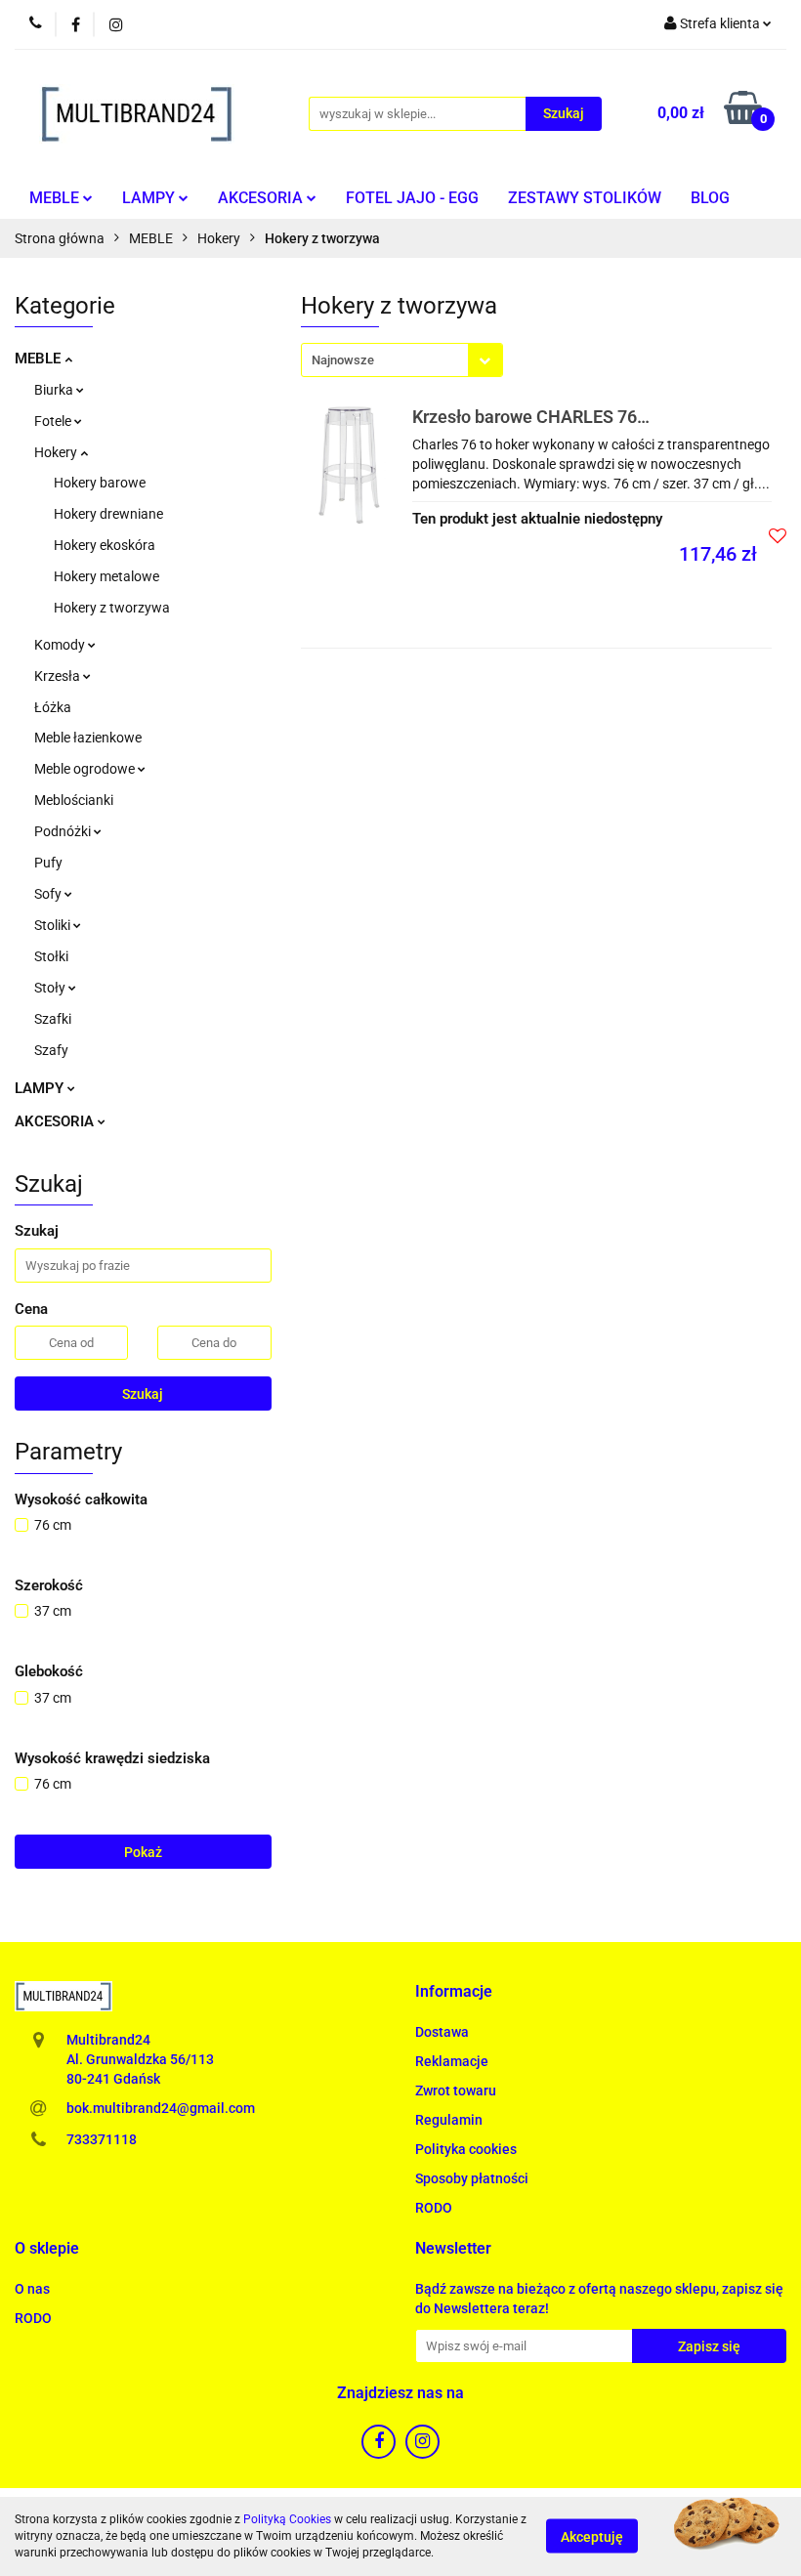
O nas (32, 2289)
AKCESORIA (262, 198)
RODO (434, 2208)
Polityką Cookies (287, 2519)
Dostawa (442, 2032)
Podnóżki (64, 831)
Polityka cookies (466, 2149)
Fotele (54, 421)
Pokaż (143, 1852)
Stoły (51, 988)
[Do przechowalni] (778, 535)
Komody (61, 645)
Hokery (57, 452)
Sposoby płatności (472, 2178)
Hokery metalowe (106, 576)
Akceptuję (592, 2537)
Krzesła (59, 676)
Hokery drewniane (108, 514)
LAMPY (150, 198)
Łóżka (53, 707)
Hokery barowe (100, 483)
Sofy (49, 894)
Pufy (48, 863)
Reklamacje (452, 2061)
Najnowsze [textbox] (343, 360)
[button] (454, 1992)
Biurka (55, 390)
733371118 (102, 2139)
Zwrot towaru (456, 2090)
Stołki (51, 956)
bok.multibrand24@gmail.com (161, 2108)
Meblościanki (74, 800)
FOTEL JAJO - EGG (412, 198)
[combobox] (402, 360)
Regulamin (449, 2120)
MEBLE (56, 198)
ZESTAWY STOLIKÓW (585, 198)
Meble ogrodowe (86, 769)
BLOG (710, 198)
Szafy (51, 1050)
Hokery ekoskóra (105, 545)
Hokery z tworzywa (112, 608)
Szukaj (143, 1394)
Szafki (53, 1019)
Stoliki (54, 925)
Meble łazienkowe (88, 738)
